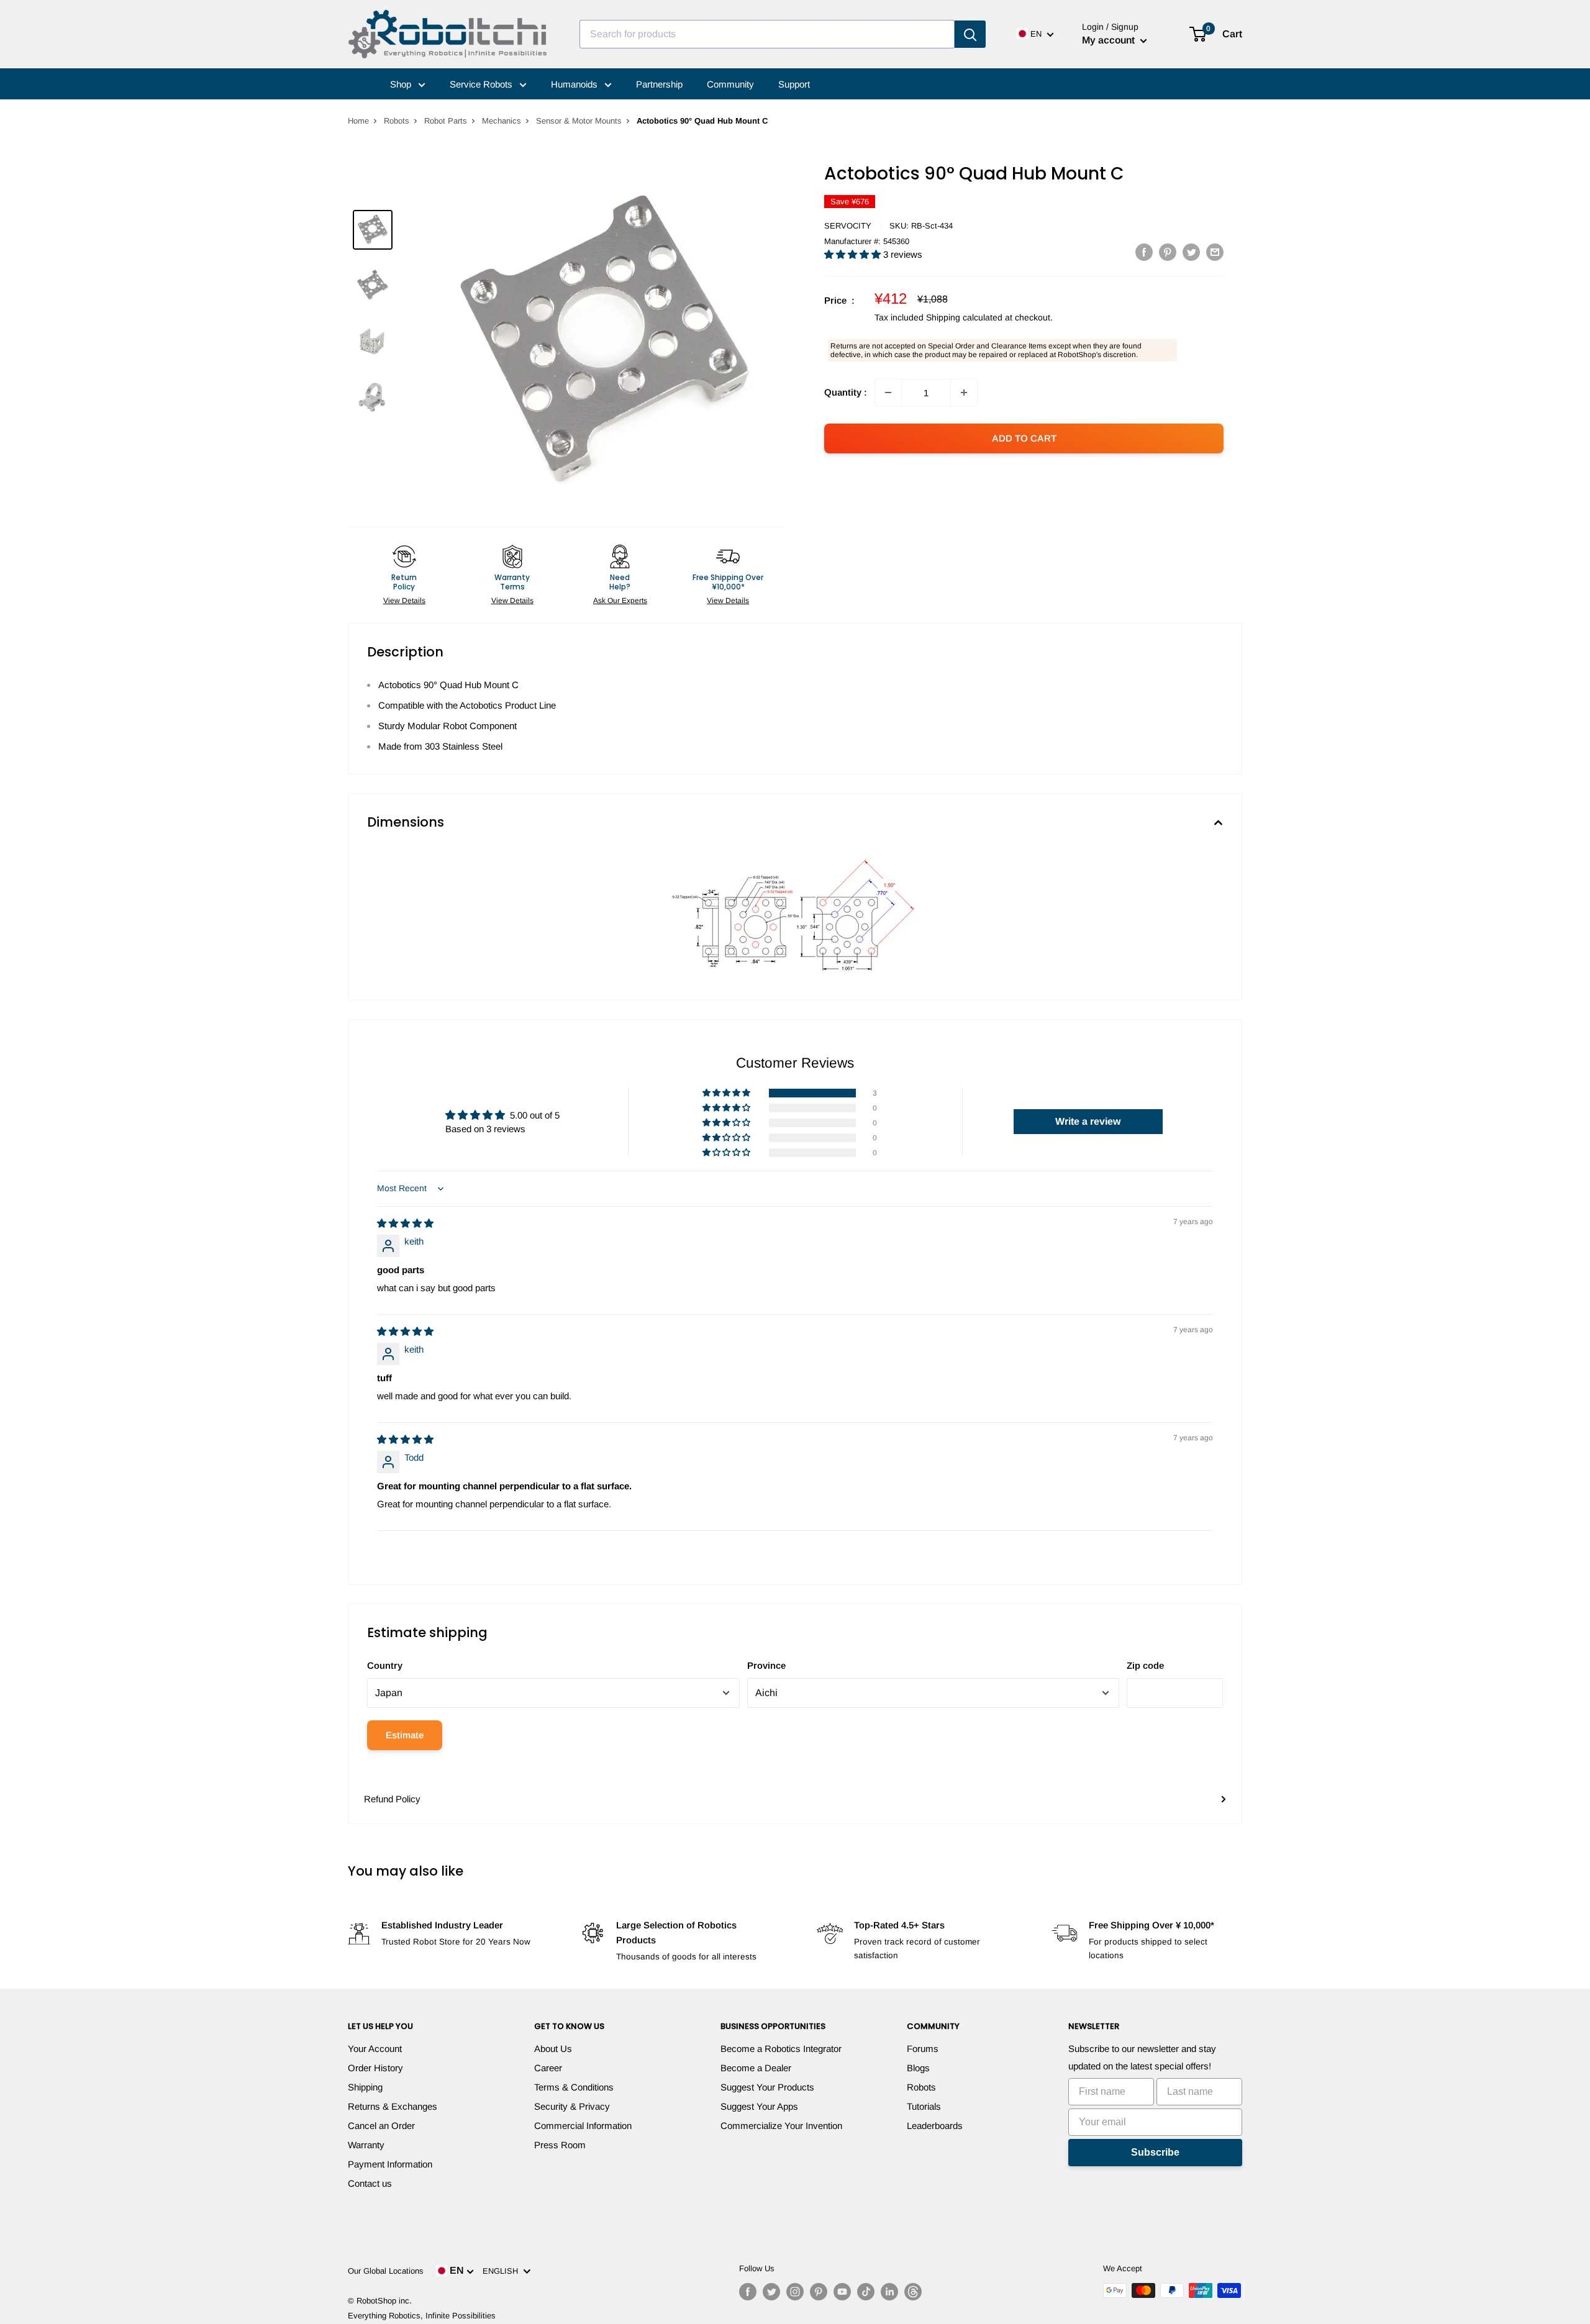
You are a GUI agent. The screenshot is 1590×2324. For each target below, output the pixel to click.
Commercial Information (583, 2126)
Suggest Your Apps (759, 2106)
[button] (854, 254)
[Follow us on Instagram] (795, 2292)
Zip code (1145, 1665)
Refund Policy (392, 1799)
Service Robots (482, 84)
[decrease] (888, 393)
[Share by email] (1215, 252)
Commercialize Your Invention (781, 2126)
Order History (375, 2068)
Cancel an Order (381, 2126)
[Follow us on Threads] (913, 2292)
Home (358, 121)
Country (385, 1665)
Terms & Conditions (574, 2087)
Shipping (365, 2087)
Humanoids (575, 84)
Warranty (366, 2145)
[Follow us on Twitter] (771, 2292)
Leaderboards (935, 2126)
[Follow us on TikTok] (866, 2292)
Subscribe (1155, 2152)
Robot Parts (446, 121)
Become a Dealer (756, 2068)
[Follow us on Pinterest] (819, 2292)
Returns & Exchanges (393, 2106)
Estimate (405, 1735)
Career (548, 2068)
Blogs (918, 2068)
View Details (404, 601)
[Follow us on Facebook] (748, 2292)
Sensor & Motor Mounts (579, 121)
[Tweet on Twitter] (1191, 252)
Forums (923, 2049)
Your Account (375, 2049)
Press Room (560, 2145)
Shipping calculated (964, 317)
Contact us (370, 2183)
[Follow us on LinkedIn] (889, 2292)
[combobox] (767, 34)
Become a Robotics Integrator (781, 2049)
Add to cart (1024, 438)
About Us (553, 2049)
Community (730, 84)
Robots (397, 121)
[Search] (970, 34)
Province (766, 1665)
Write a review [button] (1088, 1121)
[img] (405, 1223)
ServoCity (848, 226)
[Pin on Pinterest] (1168, 252)
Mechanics (502, 121)
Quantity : (846, 392)
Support (794, 84)
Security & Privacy (572, 2106)
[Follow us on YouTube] (842, 2292)
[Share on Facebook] (1144, 252)
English (503, 2271)
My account (1110, 40)
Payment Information (390, 2164)
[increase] (964, 393)
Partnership (659, 84)
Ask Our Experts (620, 601)
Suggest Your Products (767, 2087)
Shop (402, 84)
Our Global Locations (386, 2271)
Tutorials (924, 2106)
